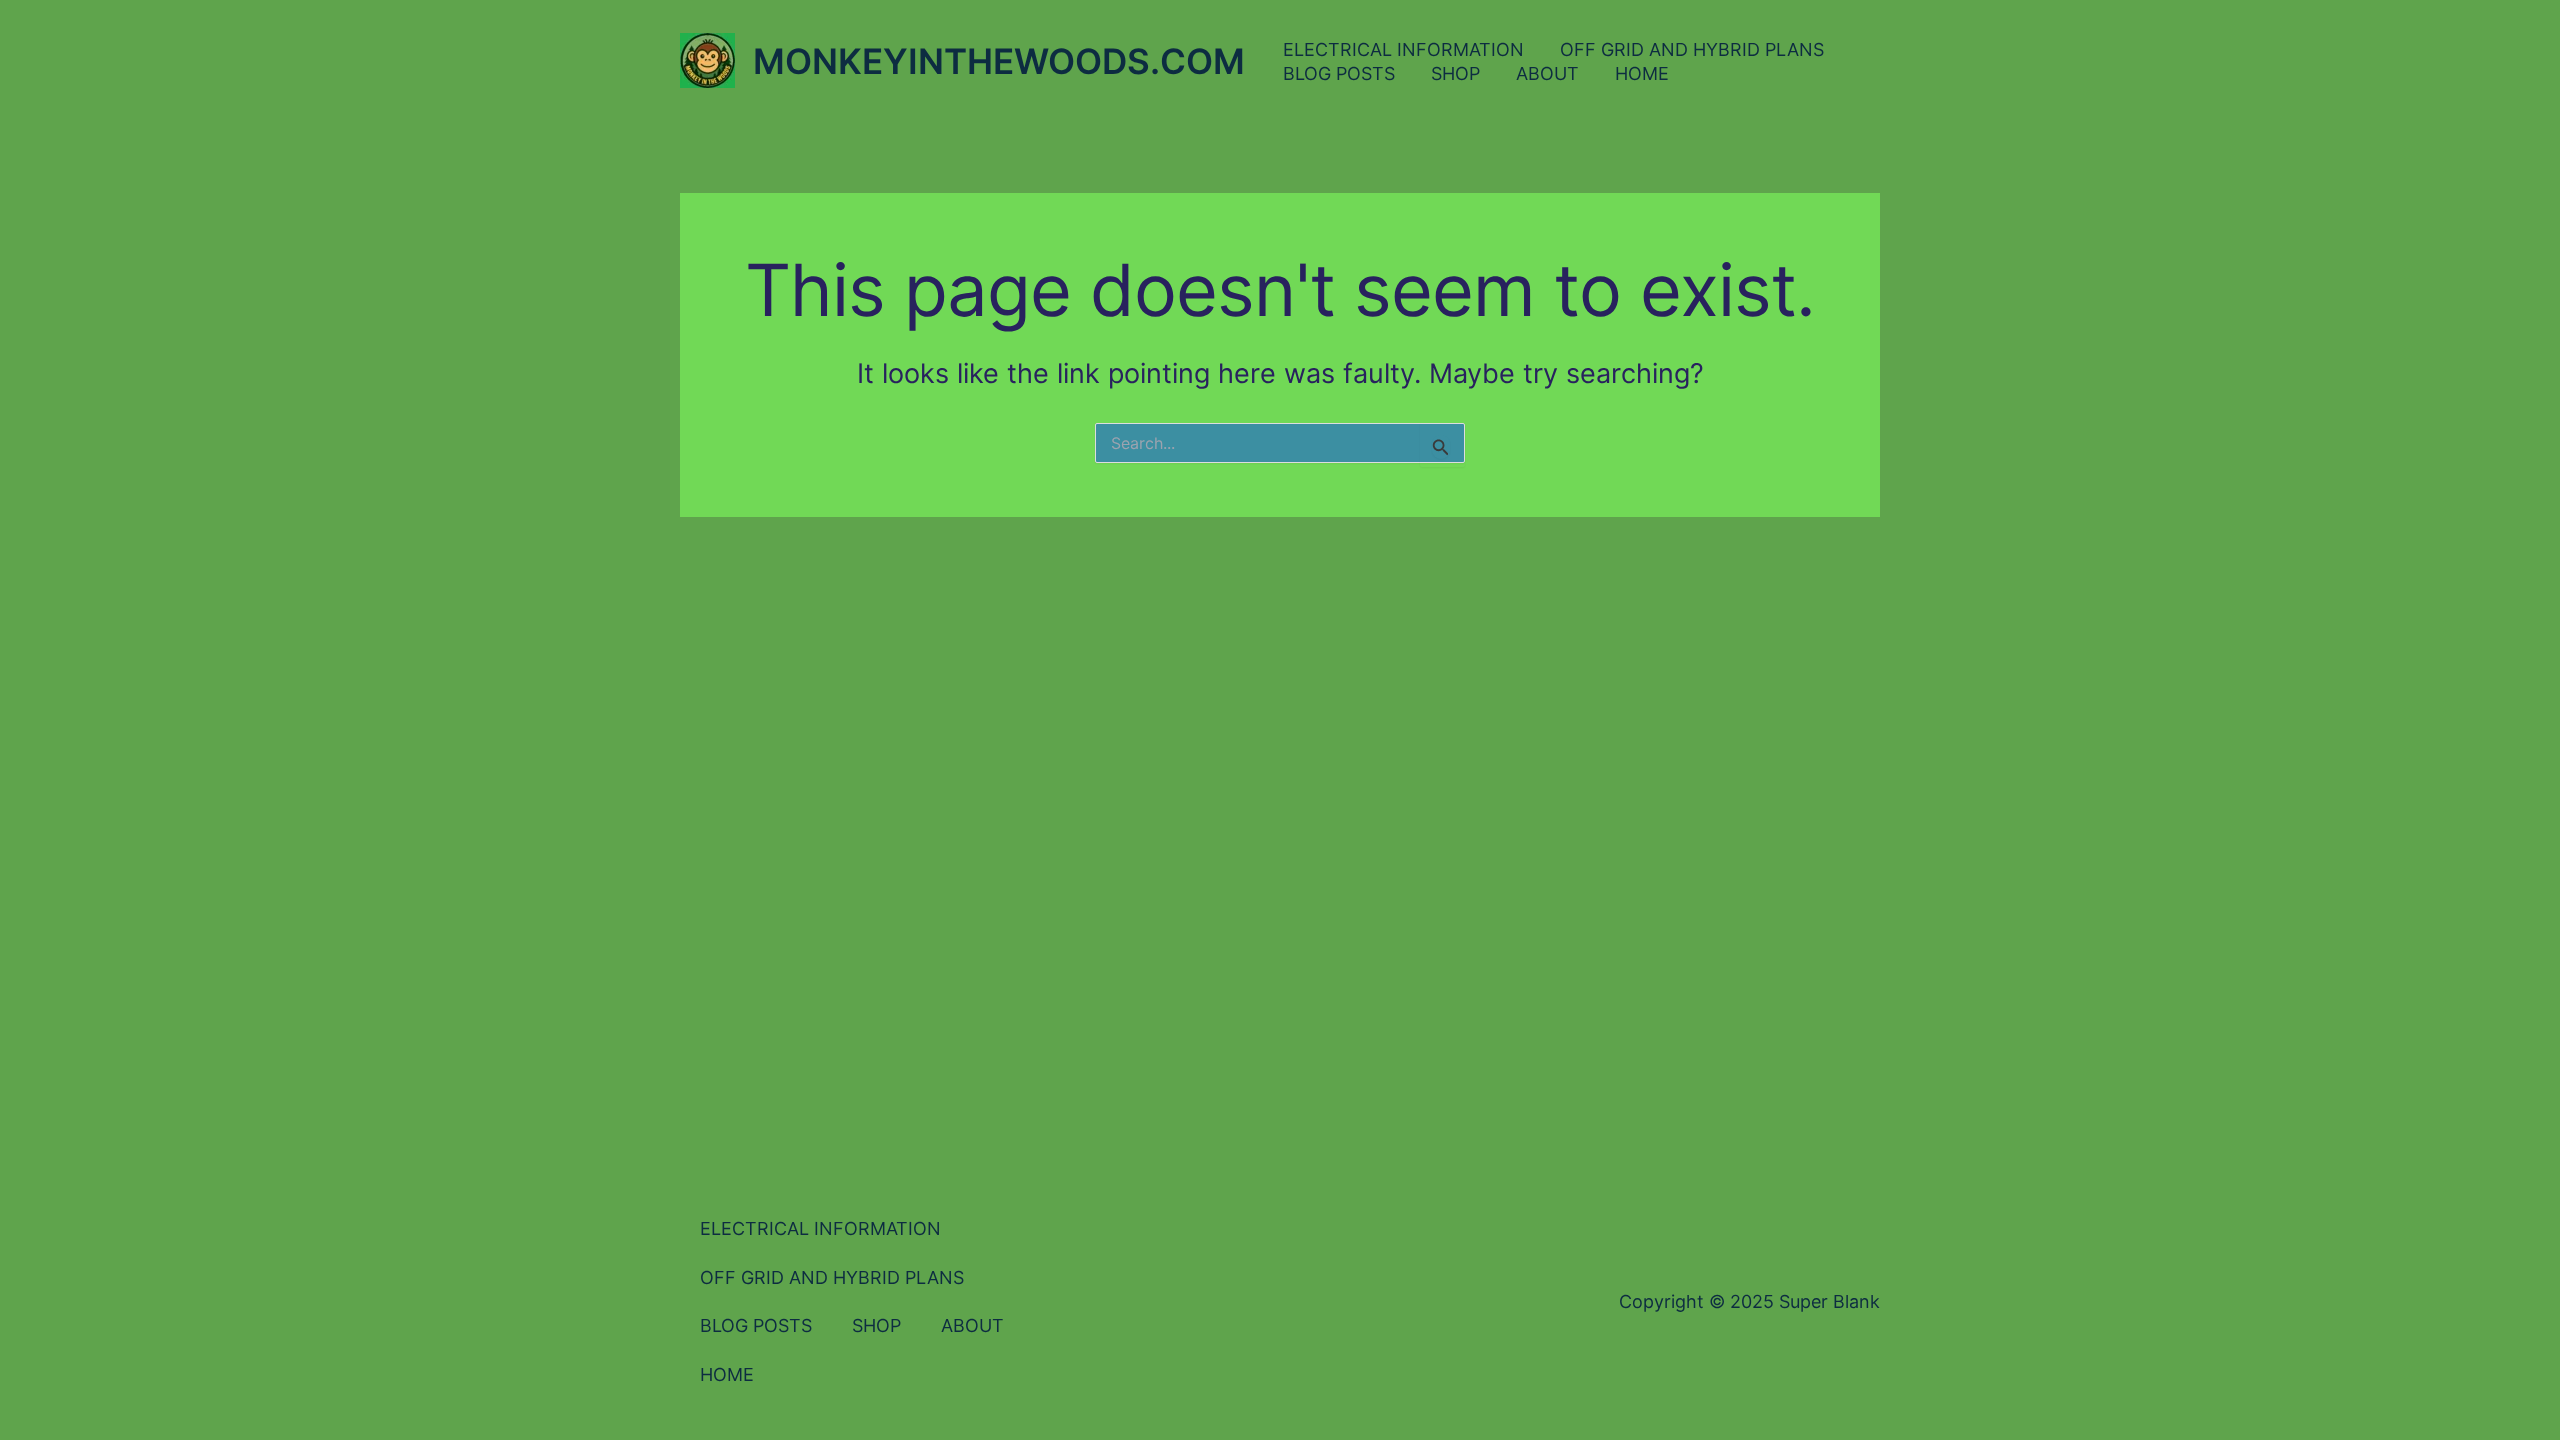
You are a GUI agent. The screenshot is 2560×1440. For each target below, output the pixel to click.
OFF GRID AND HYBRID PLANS (1692, 49)
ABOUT (1547, 73)
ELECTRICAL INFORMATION (1403, 49)
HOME (1642, 73)
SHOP (1455, 73)
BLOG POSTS (1339, 73)
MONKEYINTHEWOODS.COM (999, 61)
